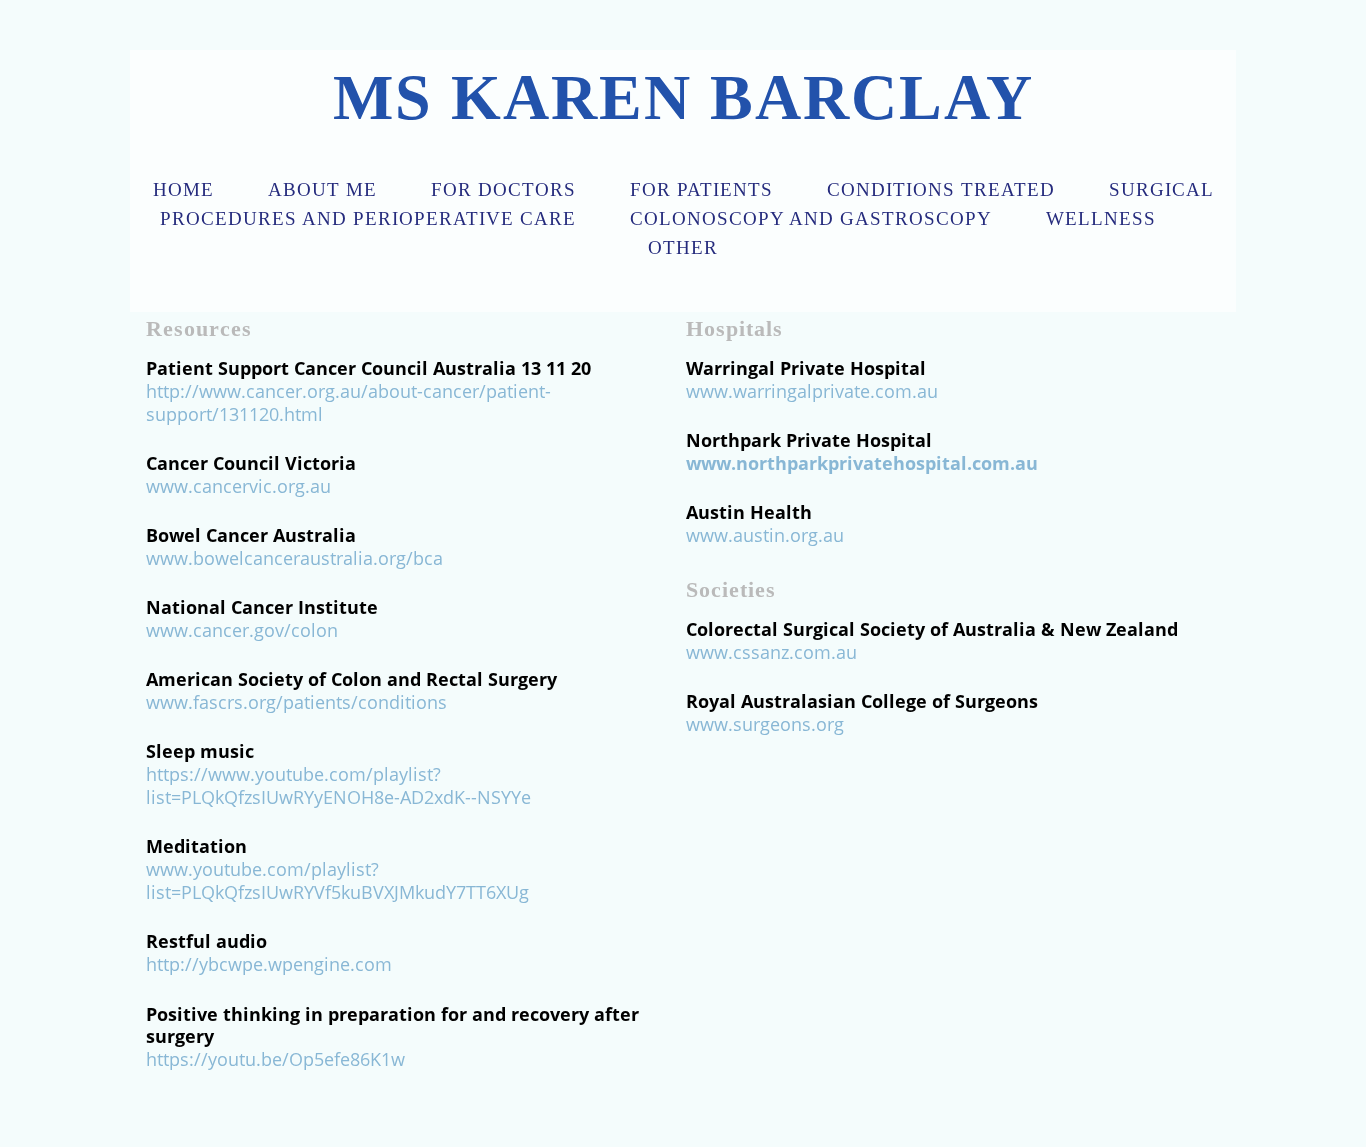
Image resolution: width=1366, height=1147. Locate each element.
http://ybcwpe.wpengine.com (269, 964)
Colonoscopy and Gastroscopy (811, 218)
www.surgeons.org (765, 724)
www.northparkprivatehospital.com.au (862, 463)
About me (322, 189)
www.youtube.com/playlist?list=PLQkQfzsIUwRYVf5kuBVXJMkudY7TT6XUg (337, 880)
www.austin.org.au (765, 535)
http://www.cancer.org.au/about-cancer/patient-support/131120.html (348, 402)
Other (683, 247)
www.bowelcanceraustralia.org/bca (294, 558)
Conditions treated (941, 189)
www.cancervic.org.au (238, 486)
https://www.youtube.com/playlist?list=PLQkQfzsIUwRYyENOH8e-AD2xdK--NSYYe (338, 785)
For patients (701, 189)
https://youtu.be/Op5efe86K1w (275, 1059)
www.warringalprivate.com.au (812, 391)
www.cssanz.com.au (771, 652)
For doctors (503, 189)
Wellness (1101, 218)
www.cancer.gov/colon (242, 630)
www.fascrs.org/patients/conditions (296, 702)
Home (183, 189)
